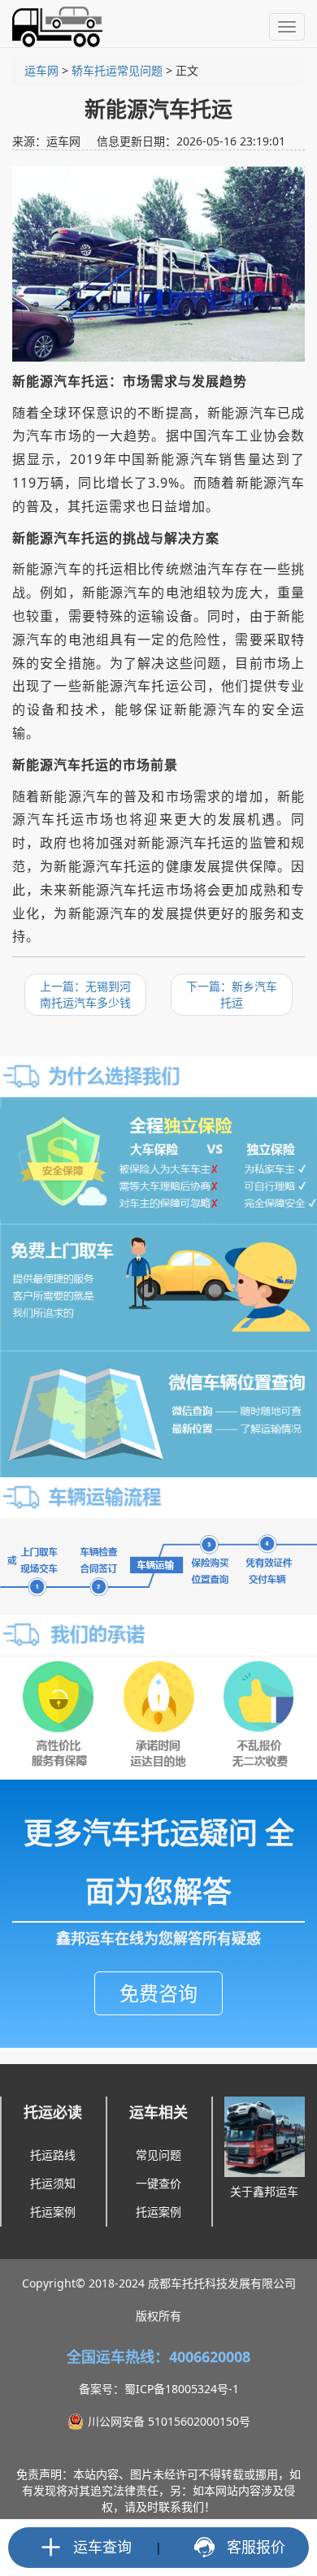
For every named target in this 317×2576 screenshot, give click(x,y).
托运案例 (53, 2212)
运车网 (41, 70)
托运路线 (53, 2155)
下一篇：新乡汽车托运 (232, 994)
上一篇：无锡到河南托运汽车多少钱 (85, 994)
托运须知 (53, 2183)
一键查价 (158, 2183)
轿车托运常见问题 (117, 70)
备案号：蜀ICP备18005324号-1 (159, 2389)
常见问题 (158, 2155)
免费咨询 (158, 1993)
